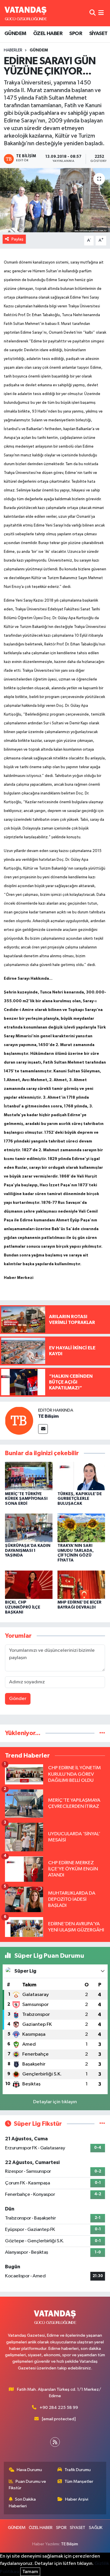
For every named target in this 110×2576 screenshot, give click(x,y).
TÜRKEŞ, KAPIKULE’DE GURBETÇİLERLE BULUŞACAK (80, 1499)
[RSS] (55, 2442)
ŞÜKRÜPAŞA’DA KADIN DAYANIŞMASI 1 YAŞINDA (28, 1551)
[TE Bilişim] (19, 1421)
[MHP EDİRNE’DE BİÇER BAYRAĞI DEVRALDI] (81, 1584)
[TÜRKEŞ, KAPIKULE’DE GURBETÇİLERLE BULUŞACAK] (81, 1476)
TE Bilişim (48, 1416)
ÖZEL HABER (48, 34)
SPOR (76, 34)
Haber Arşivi (77, 2499)
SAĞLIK (96, 2528)
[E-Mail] (43, 1429)
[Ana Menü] (101, 13)
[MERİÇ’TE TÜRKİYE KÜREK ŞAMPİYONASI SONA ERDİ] (29, 1476)
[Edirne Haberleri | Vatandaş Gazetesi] (26, 13)
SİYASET (98, 34)
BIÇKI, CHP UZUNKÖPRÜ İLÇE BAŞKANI (23, 1607)
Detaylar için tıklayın (55, 2102)
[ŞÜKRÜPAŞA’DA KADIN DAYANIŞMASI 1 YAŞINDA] (29, 1528)
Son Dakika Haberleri (22, 2503)
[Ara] (93, 13)
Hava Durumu (29, 2470)
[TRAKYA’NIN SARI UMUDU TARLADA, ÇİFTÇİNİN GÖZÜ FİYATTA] (81, 1528)
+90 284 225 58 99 (59, 2408)
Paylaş (17, 239)
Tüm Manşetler (79, 2481)
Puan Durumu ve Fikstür (28, 2485)
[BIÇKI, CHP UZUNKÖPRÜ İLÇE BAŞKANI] (29, 1584)
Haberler (13, 50)
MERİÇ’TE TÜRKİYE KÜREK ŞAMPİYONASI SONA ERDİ (26, 1499)
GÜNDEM (15, 34)
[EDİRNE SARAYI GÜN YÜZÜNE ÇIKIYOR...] (55, 200)
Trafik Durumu (78, 2470)
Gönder (18, 1699)
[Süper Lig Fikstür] (102, 2124)
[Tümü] (102, 1733)
